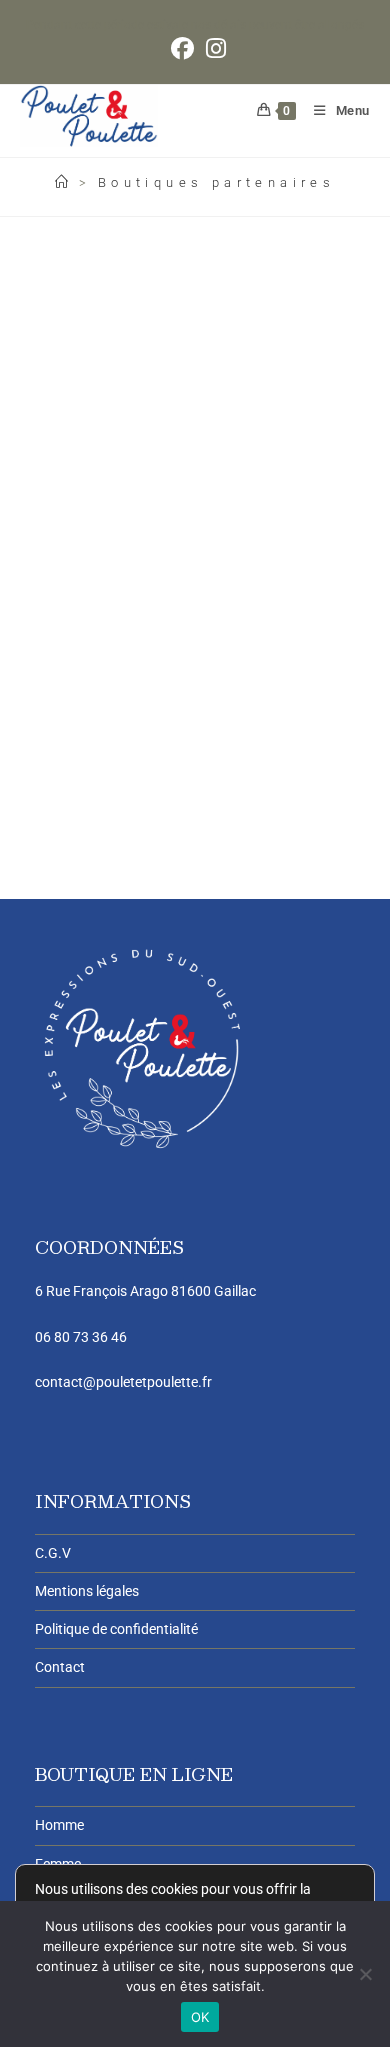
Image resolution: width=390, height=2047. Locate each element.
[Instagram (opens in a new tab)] (213, 48)
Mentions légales (87, 1591)
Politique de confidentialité (116, 1629)
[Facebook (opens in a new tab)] (182, 48)
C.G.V (53, 1553)
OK (200, 2017)
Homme (59, 1825)
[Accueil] (64, 182)
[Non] (365, 1974)
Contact (60, 1667)
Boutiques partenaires (216, 182)
